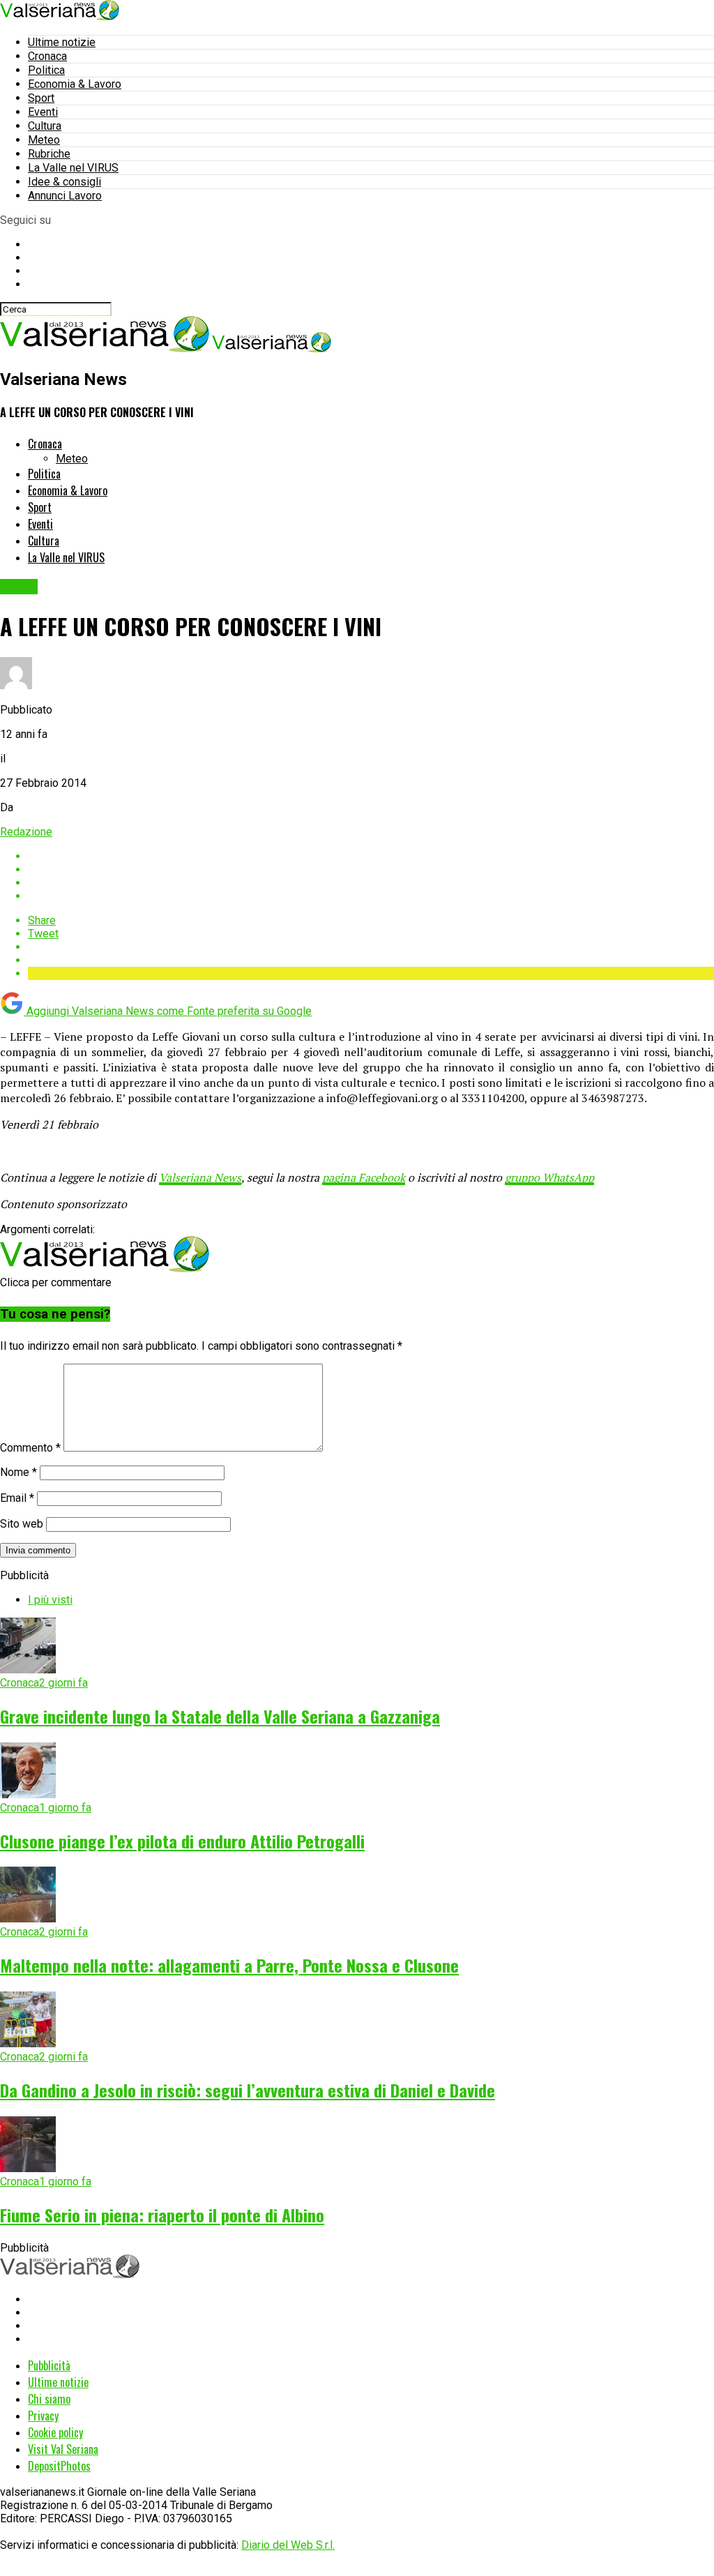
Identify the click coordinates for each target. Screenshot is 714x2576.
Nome (18, 1472)
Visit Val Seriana (63, 2449)
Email (17, 1498)
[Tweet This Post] (371, 869)
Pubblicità (49, 2365)
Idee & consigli (64, 182)
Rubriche (49, 154)
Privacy (43, 2416)
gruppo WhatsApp (549, 1177)
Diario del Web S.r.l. (288, 2545)
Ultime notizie (62, 42)
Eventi (43, 112)
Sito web (22, 1524)
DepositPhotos (59, 2466)
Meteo (44, 140)
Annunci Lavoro (65, 196)
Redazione (26, 832)
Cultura (45, 126)
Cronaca (47, 56)
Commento (30, 1448)
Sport (41, 98)
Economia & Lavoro (75, 84)
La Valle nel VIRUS (73, 168)
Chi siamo (49, 2399)
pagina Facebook (364, 1177)
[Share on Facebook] (371, 856)
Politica (46, 70)
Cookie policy (55, 2432)
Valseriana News (200, 1177)
